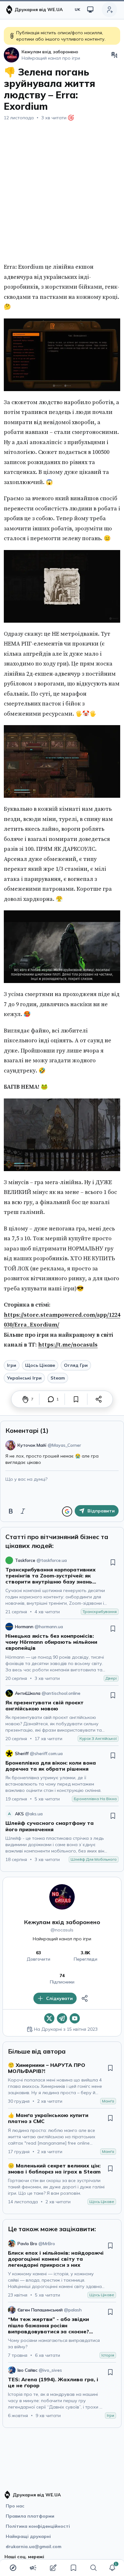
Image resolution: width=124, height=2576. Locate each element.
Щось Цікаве (40, 1365)
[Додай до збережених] (76, 1399)
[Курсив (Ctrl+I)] (23, 1511)
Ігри (12, 1365)
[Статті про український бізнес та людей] (33, 2568)
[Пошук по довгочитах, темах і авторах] (93, 2568)
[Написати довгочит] (53, 2568)
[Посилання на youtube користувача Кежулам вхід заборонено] (75, 2018)
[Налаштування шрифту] (114, 55)
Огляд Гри (76, 1365)
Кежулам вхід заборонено (62, 1922)
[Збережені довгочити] (73, 2568)
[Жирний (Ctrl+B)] (11, 1511)
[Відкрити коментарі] (51, 1399)
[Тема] (90, 10)
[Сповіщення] (112, 2568)
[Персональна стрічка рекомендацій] (13, 2568)
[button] (112, 2568)
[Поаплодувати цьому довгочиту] (25, 1399)
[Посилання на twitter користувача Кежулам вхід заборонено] (49, 2018)
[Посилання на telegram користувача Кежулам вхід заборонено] (62, 2018)
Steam (58, 1378)
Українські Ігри (24, 1378)
